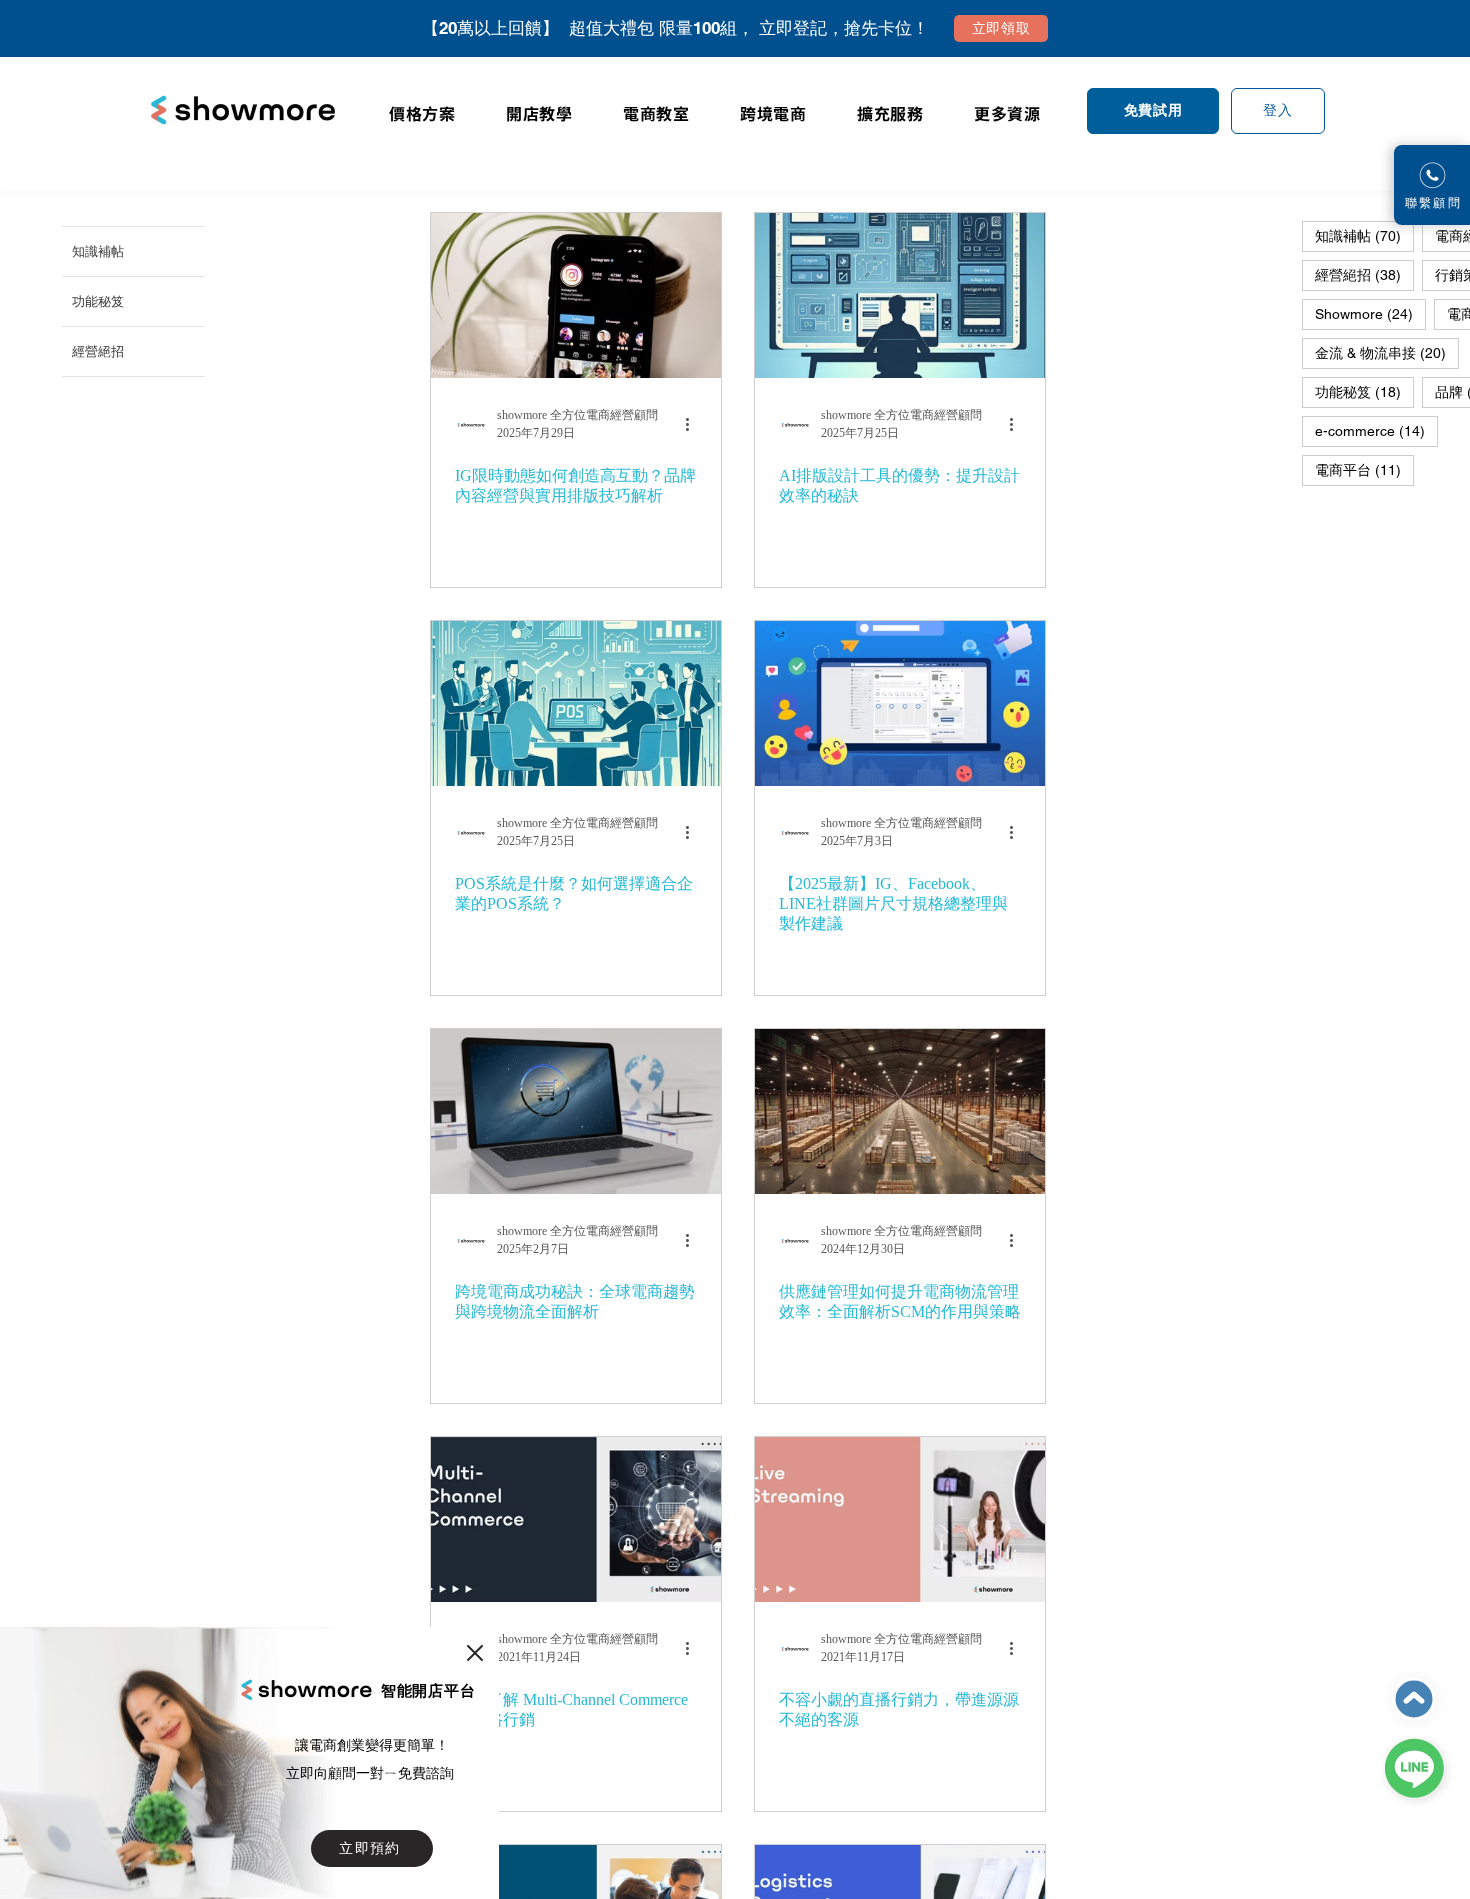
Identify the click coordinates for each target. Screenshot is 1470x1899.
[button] (475, 1653)
